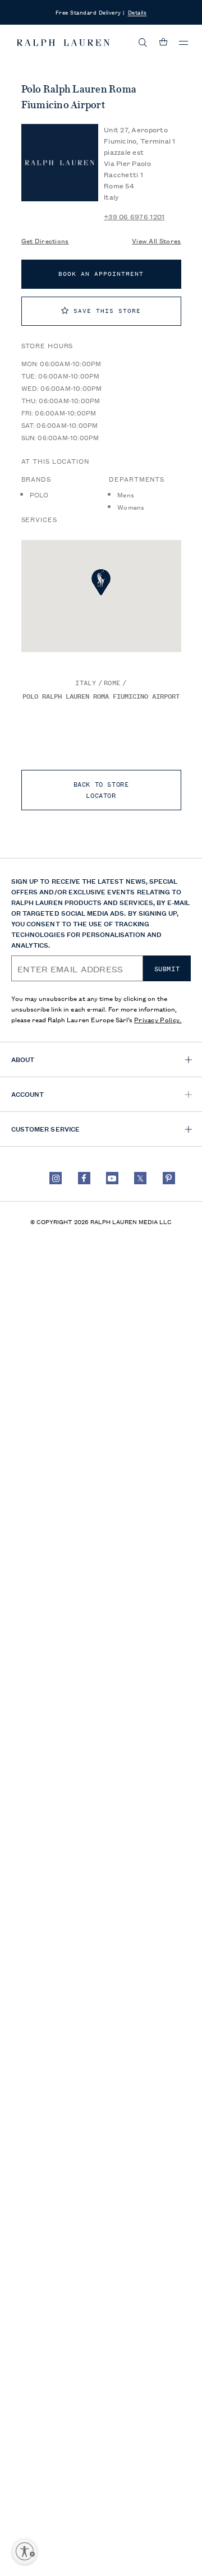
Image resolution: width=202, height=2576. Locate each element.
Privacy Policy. (158, 1019)
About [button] (23, 1059)
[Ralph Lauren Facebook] (84, 1178)
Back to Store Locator (101, 790)
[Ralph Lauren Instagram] (56, 1178)
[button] (143, 43)
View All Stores (157, 240)
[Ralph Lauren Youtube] (112, 1178)
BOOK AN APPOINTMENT (101, 274)
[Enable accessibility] (25, 2551)
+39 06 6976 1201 (134, 216)
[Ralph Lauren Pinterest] (169, 1178)
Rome (112, 683)
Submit (167, 969)
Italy (86, 683)
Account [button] (27, 1094)
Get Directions (45, 240)
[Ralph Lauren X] (140, 1178)
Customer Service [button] (45, 1128)
